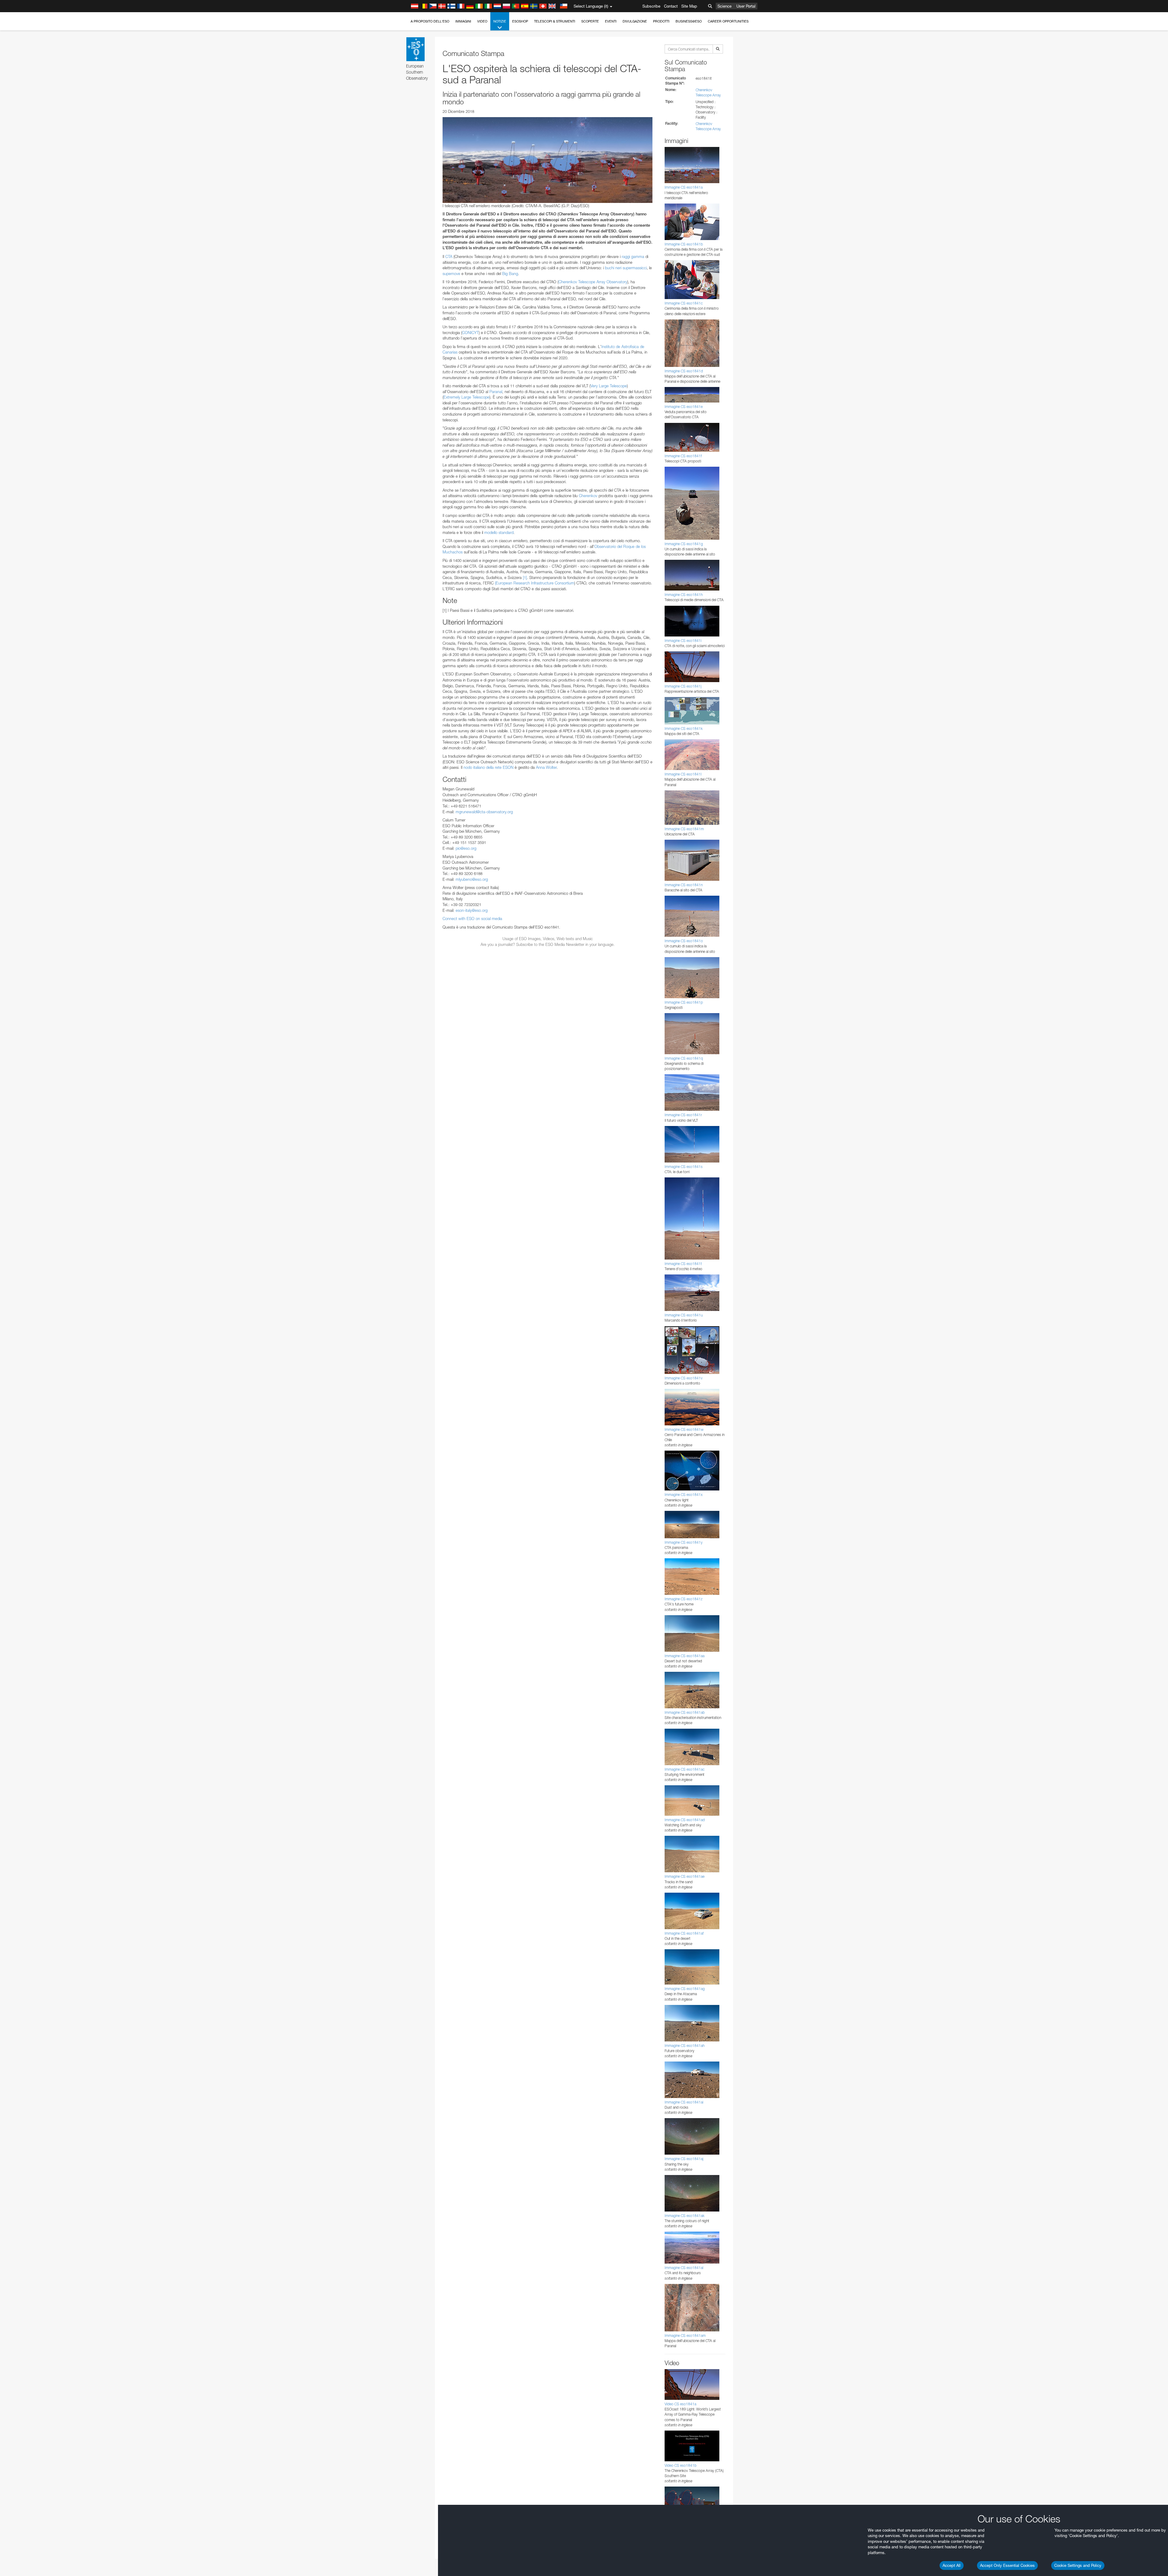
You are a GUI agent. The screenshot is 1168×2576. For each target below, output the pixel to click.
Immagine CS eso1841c (684, 303)
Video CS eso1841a (680, 2404)
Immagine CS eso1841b (684, 244)
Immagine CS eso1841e (684, 407)
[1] (525, 577)
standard (499, 532)
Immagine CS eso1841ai (684, 2102)
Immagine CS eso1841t (683, 1264)
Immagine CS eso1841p (684, 1002)
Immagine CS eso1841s (684, 1167)
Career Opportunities (728, 21)
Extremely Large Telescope (466, 397)
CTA (449, 256)
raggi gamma (633, 256)
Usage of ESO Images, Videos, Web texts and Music (548, 939)
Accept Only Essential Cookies (1007, 2565)
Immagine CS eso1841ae (685, 1876)
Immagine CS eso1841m (684, 829)
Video (482, 21)
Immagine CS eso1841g (684, 544)
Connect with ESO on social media (472, 919)
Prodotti (661, 21)
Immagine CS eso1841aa (685, 1656)
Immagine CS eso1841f (683, 456)
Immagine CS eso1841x (684, 1495)
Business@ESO (689, 21)
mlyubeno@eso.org (472, 879)
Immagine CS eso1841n (684, 885)
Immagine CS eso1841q (684, 1058)
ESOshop (520, 21)
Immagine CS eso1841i (683, 641)
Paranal (496, 392)
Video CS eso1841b (681, 2465)
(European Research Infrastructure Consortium (535, 583)
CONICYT (470, 333)
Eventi (611, 21)
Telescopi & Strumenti (555, 21)
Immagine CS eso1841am (685, 2335)
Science (725, 6)
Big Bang (510, 274)
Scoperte (590, 21)
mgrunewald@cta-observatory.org (484, 812)
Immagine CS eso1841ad (685, 1820)
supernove (451, 274)
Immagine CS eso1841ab (685, 1712)
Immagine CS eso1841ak (685, 2216)
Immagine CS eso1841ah (685, 2046)
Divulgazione (635, 21)
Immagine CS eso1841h (684, 595)
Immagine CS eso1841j (683, 686)
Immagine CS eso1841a (684, 187)
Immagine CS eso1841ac (685, 1769)
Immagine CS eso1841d (684, 371)
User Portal (746, 6)
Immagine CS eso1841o (684, 941)
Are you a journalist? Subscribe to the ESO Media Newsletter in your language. (548, 944)
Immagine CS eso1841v (684, 1378)
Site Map (689, 6)
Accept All (952, 2565)
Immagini (463, 21)
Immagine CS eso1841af (684, 1933)
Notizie (500, 21)
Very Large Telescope (609, 386)
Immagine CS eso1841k (684, 729)
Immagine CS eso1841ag (685, 1989)
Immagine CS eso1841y (684, 1542)
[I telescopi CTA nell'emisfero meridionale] (547, 160)
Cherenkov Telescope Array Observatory (593, 282)
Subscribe (651, 6)
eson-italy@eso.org (472, 910)
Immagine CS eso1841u (684, 1315)
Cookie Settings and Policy (1078, 2565)
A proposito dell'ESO (430, 21)
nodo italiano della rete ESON (488, 767)
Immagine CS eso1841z (684, 1599)
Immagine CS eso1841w (684, 1429)
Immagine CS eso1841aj (684, 2159)
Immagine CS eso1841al (684, 2268)
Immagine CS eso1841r (683, 1115)
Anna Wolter (546, 767)
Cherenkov (588, 496)
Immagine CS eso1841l (683, 774)
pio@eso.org (466, 848)
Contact (671, 6)
